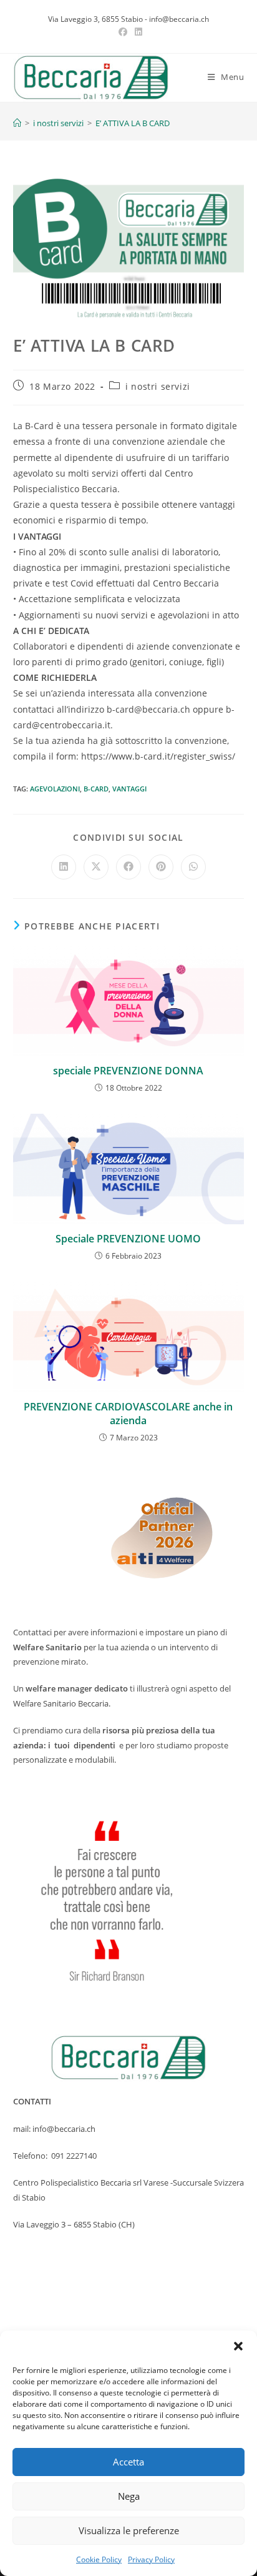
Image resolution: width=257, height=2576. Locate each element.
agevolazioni (55, 789)
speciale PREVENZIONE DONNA (128, 1071)
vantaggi (129, 789)
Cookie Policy (99, 2559)
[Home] (17, 123)
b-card (96, 789)
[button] (238, 2346)
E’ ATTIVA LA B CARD (133, 123)
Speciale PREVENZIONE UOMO (128, 1239)
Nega (129, 2496)
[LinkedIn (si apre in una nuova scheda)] (137, 32)
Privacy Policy (151, 2559)
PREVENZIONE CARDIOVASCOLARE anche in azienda (128, 1414)
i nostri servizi (158, 386)
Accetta (128, 2462)
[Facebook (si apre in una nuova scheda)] (123, 32)
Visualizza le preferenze (129, 2530)
